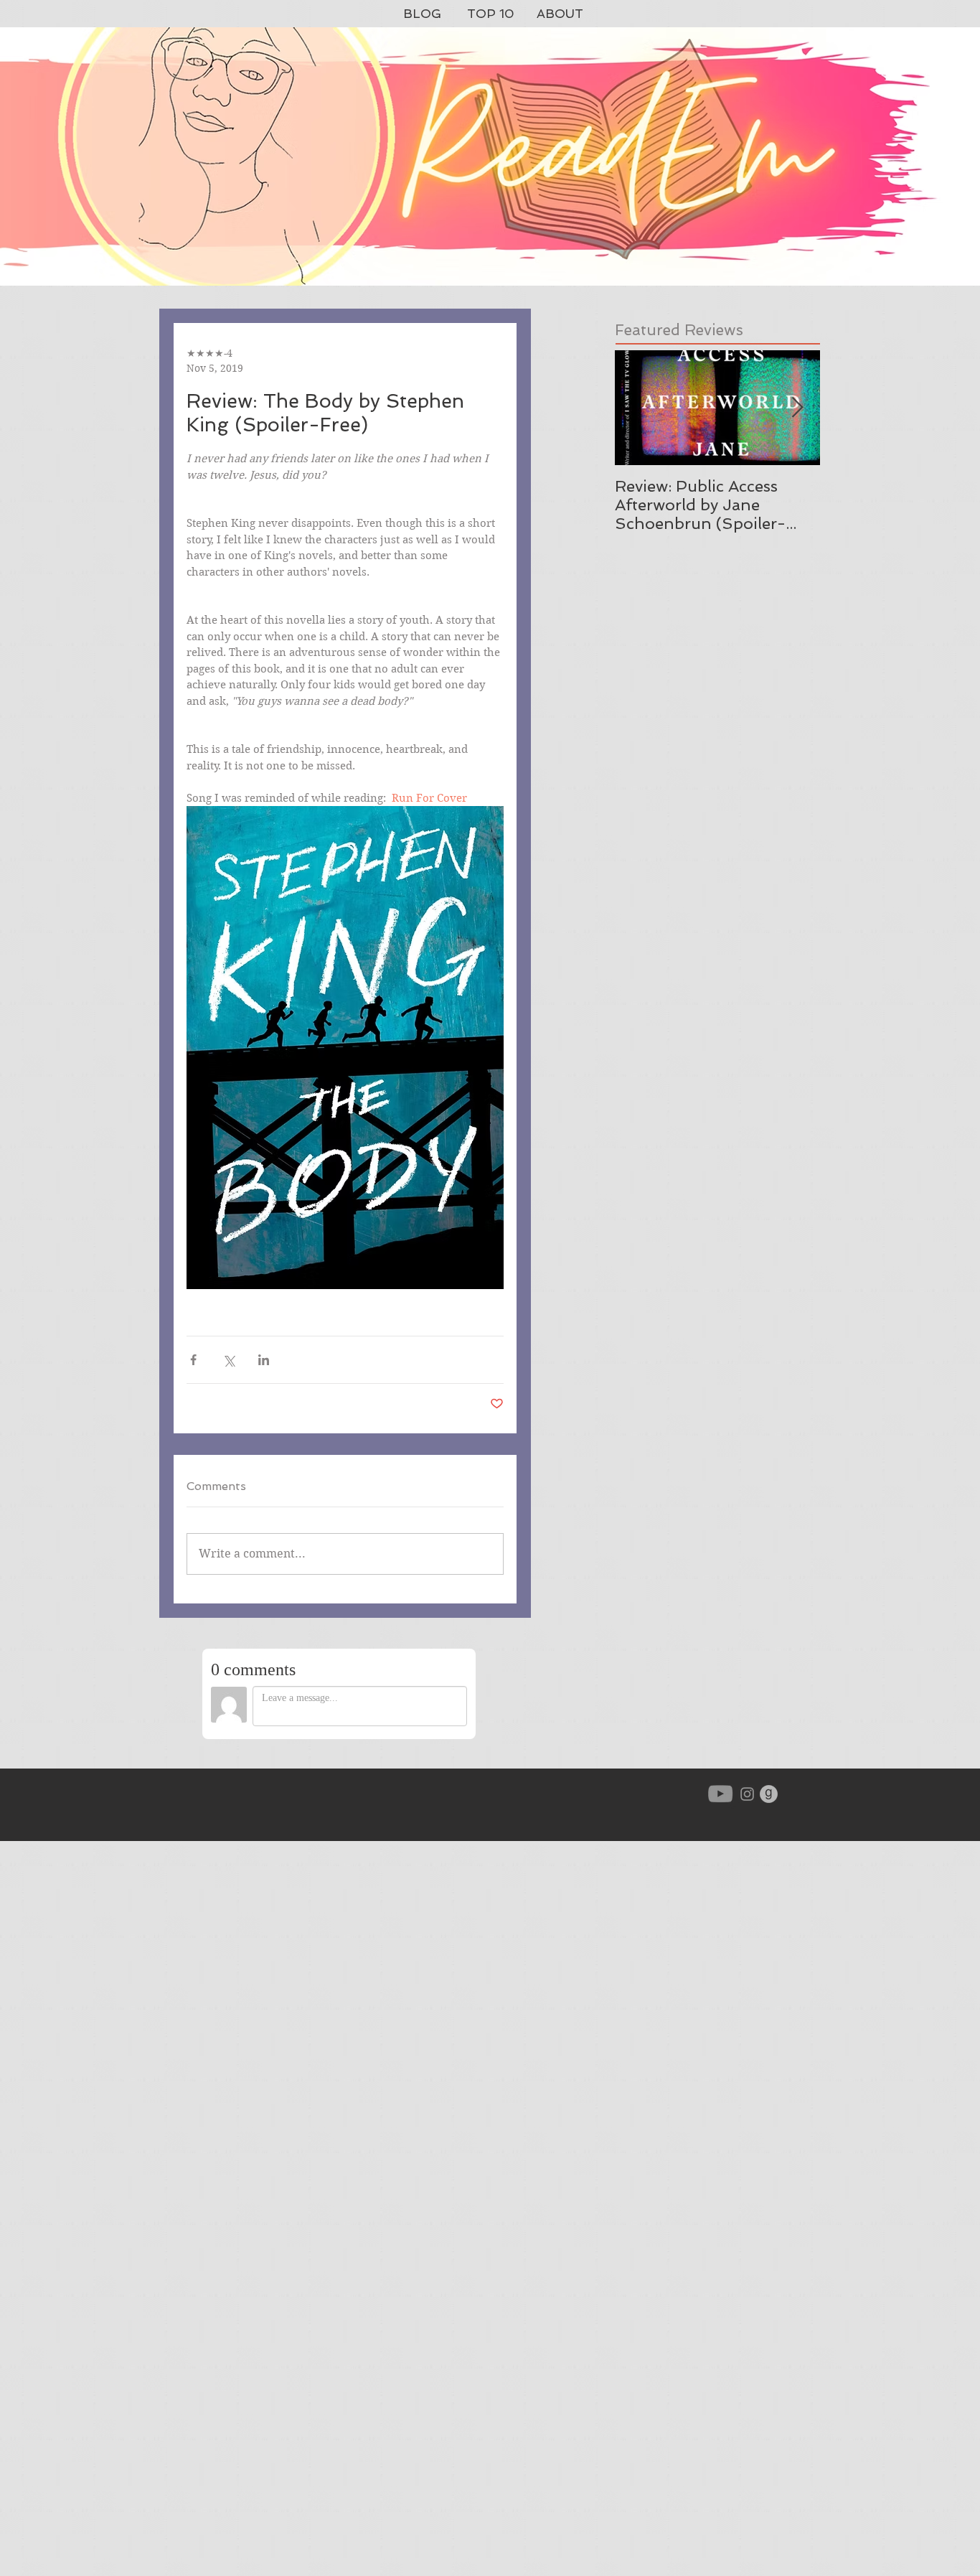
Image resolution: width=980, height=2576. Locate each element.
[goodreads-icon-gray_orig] (769, 1794)
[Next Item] (797, 408)
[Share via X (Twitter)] (228, 1360)
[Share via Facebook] (193, 1360)
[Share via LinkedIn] (264, 1360)
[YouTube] (720, 1794)
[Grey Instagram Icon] (747, 1794)
